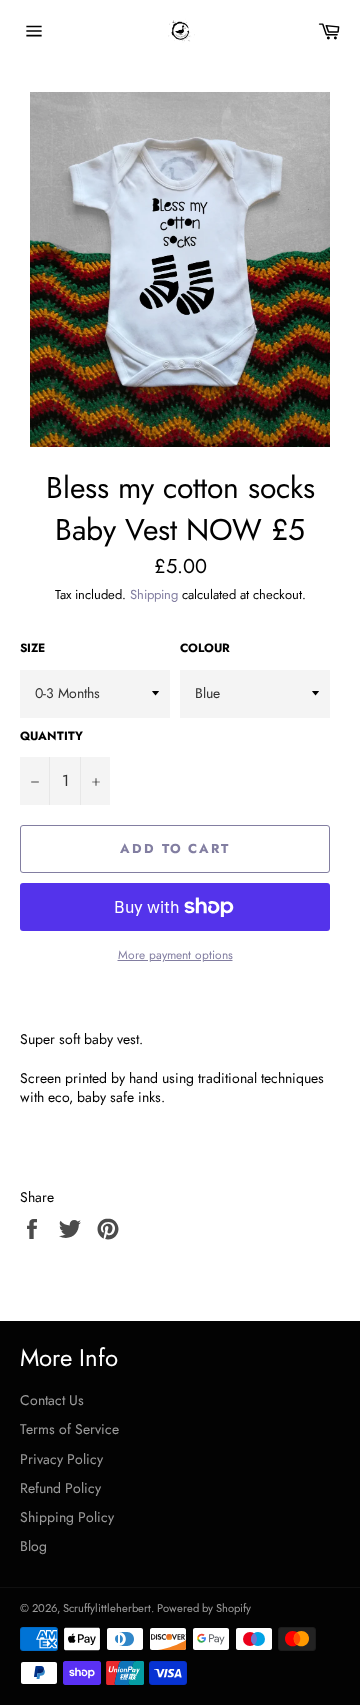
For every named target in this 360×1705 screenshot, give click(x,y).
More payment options (175, 955)
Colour (205, 648)
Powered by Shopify (204, 1608)
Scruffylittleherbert (107, 1608)
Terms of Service (69, 1429)
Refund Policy (60, 1488)
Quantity (51, 736)
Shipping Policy (67, 1517)
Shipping (154, 594)
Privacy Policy (61, 1459)
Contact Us (52, 1400)
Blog (33, 1546)
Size (32, 648)
